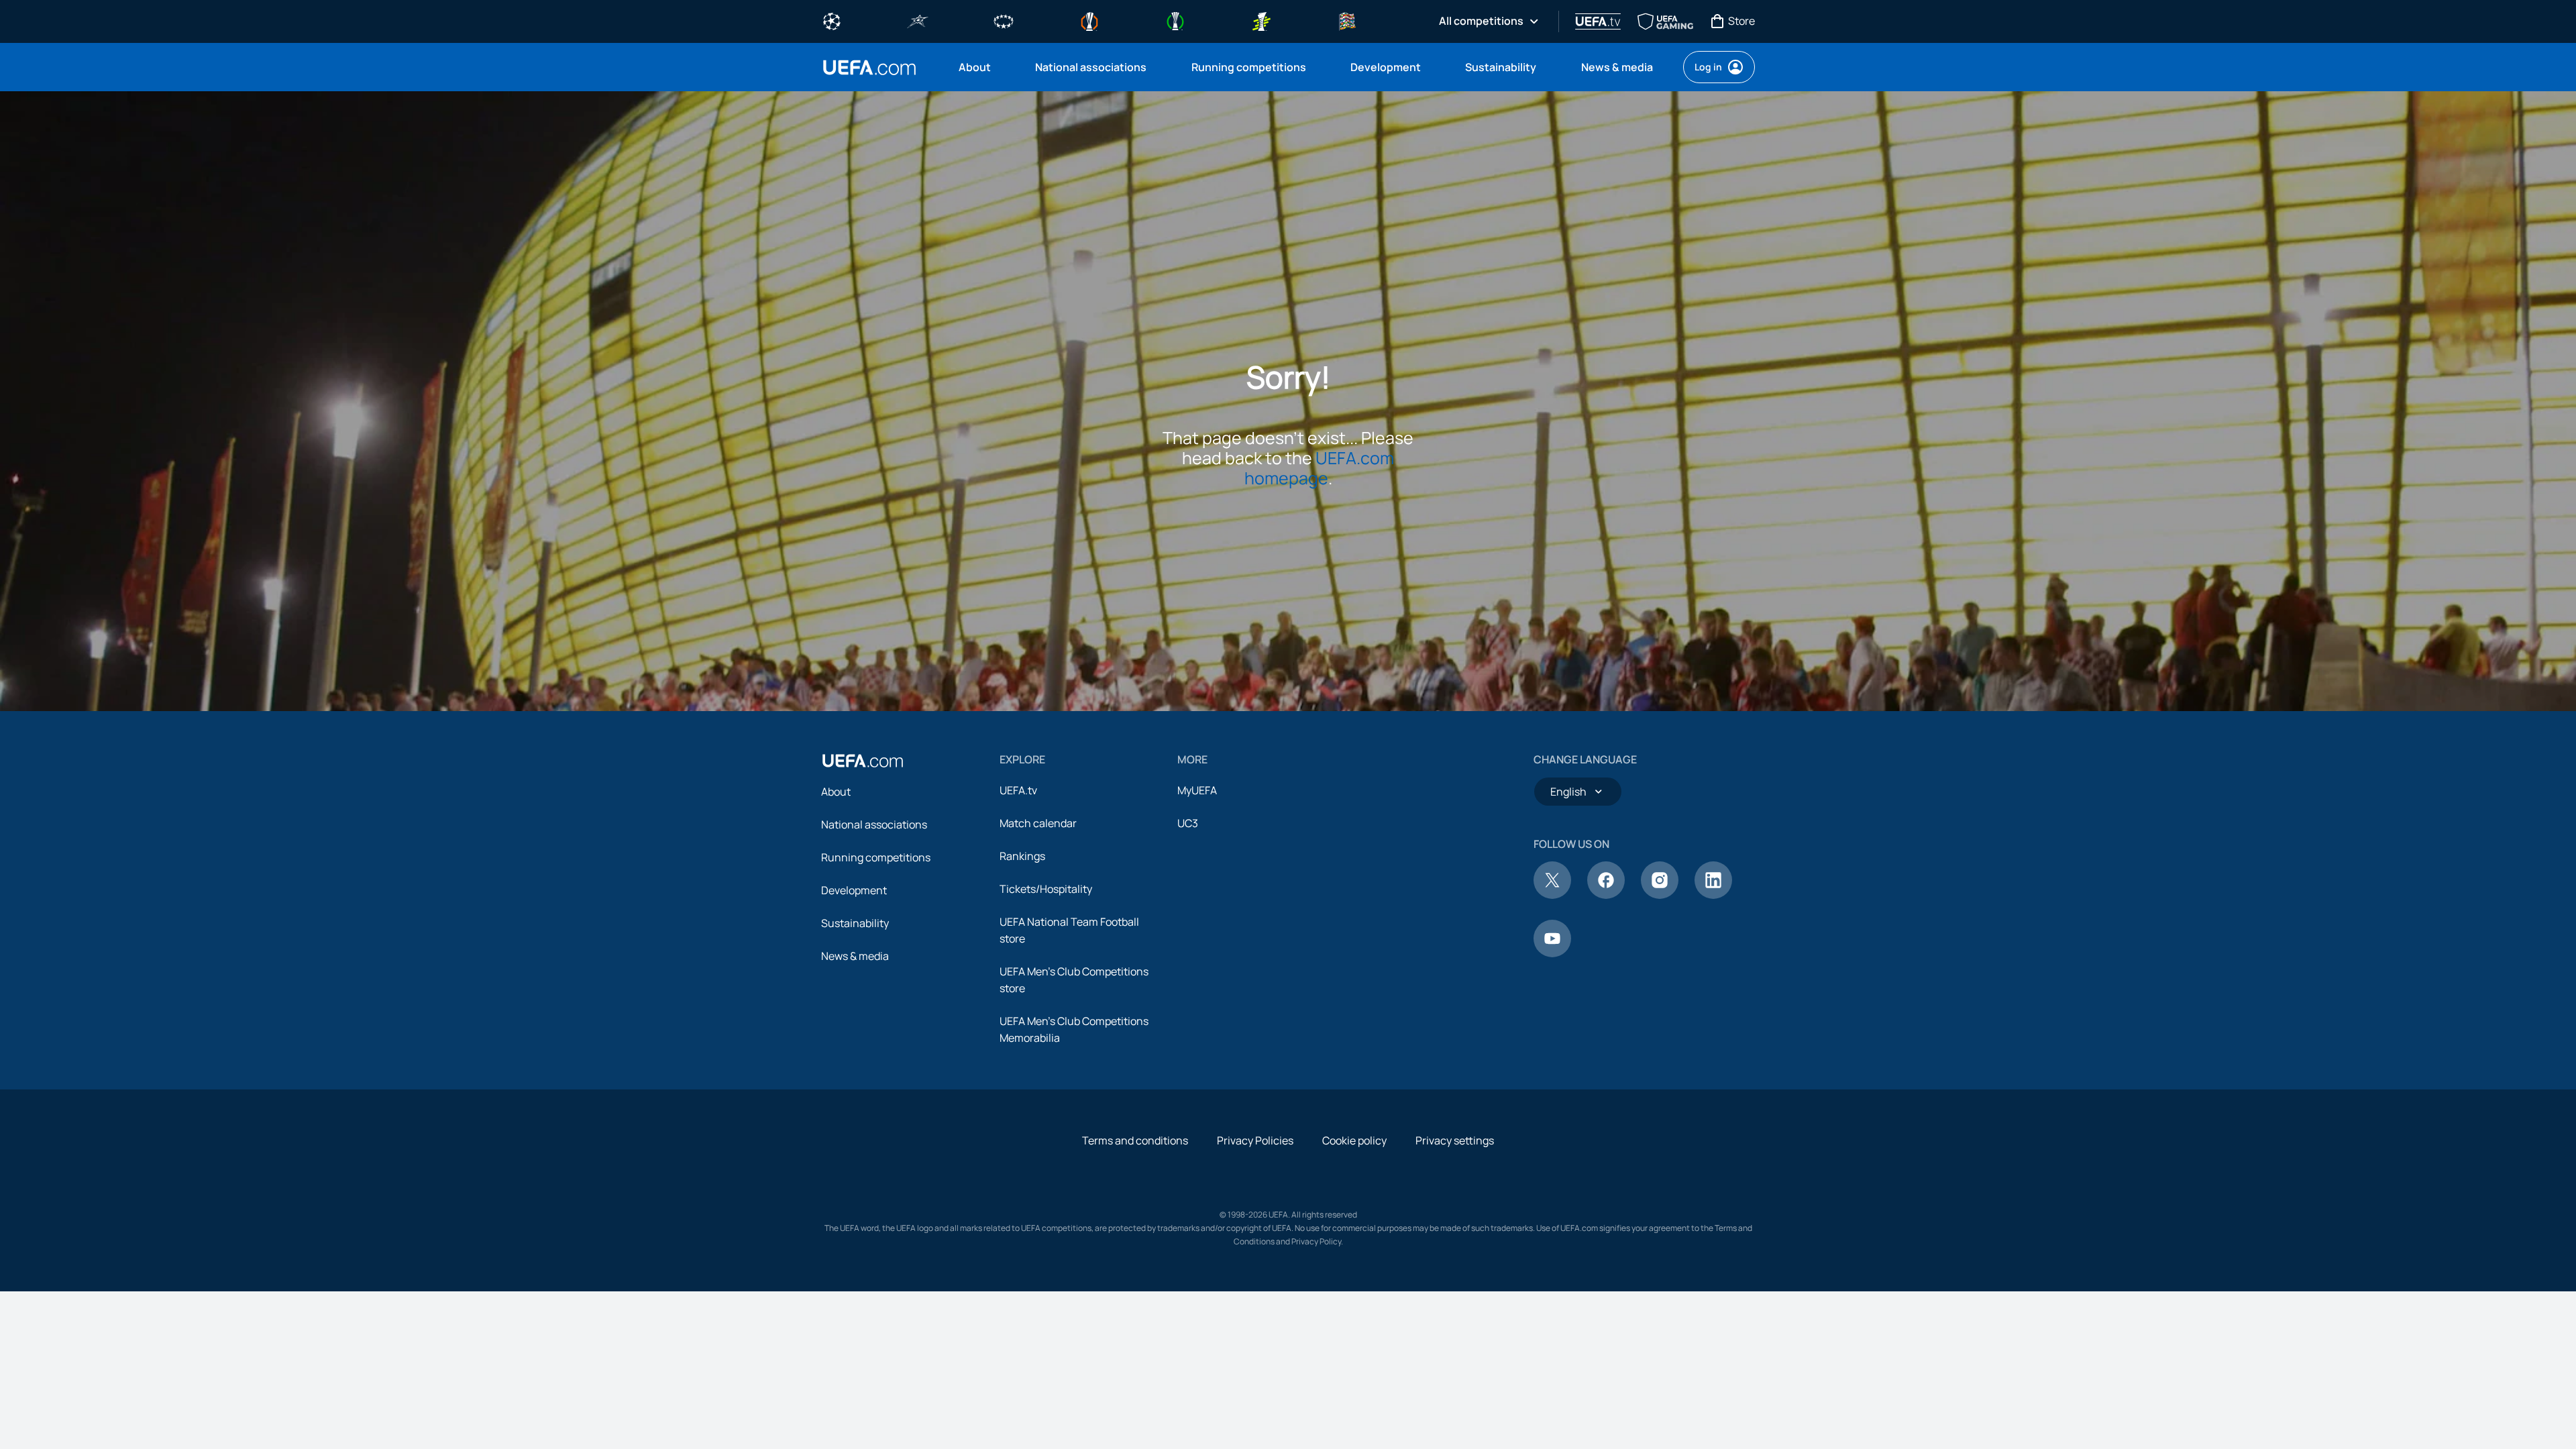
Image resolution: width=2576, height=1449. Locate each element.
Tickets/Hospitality (1046, 889)
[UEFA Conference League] (1175, 20)
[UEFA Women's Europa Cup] (1261, 20)
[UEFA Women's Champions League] (1004, 20)
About (836, 792)
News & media (855, 956)
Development (854, 890)
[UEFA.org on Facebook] (1606, 895)
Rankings (1022, 856)
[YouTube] (1552, 953)
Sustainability (855, 923)
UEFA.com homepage (1320, 468)
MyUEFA (1197, 790)
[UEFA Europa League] (1089, 20)
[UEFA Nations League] (1347, 20)
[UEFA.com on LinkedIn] (1713, 895)
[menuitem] (980, 67)
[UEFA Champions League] (832, 20)
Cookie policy (1354, 1140)
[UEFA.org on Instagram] (1660, 895)
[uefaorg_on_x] (1552, 895)
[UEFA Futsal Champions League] (918, 20)
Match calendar (1038, 823)
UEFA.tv (1018, 790)
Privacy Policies (1255, 1140)
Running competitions (876, 857)
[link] (975, 67)
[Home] (863, 761)
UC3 (1188, 823)
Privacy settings (1455, 1140)
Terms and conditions (1135, 1140)
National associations (874, 824)
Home (869, 67)
